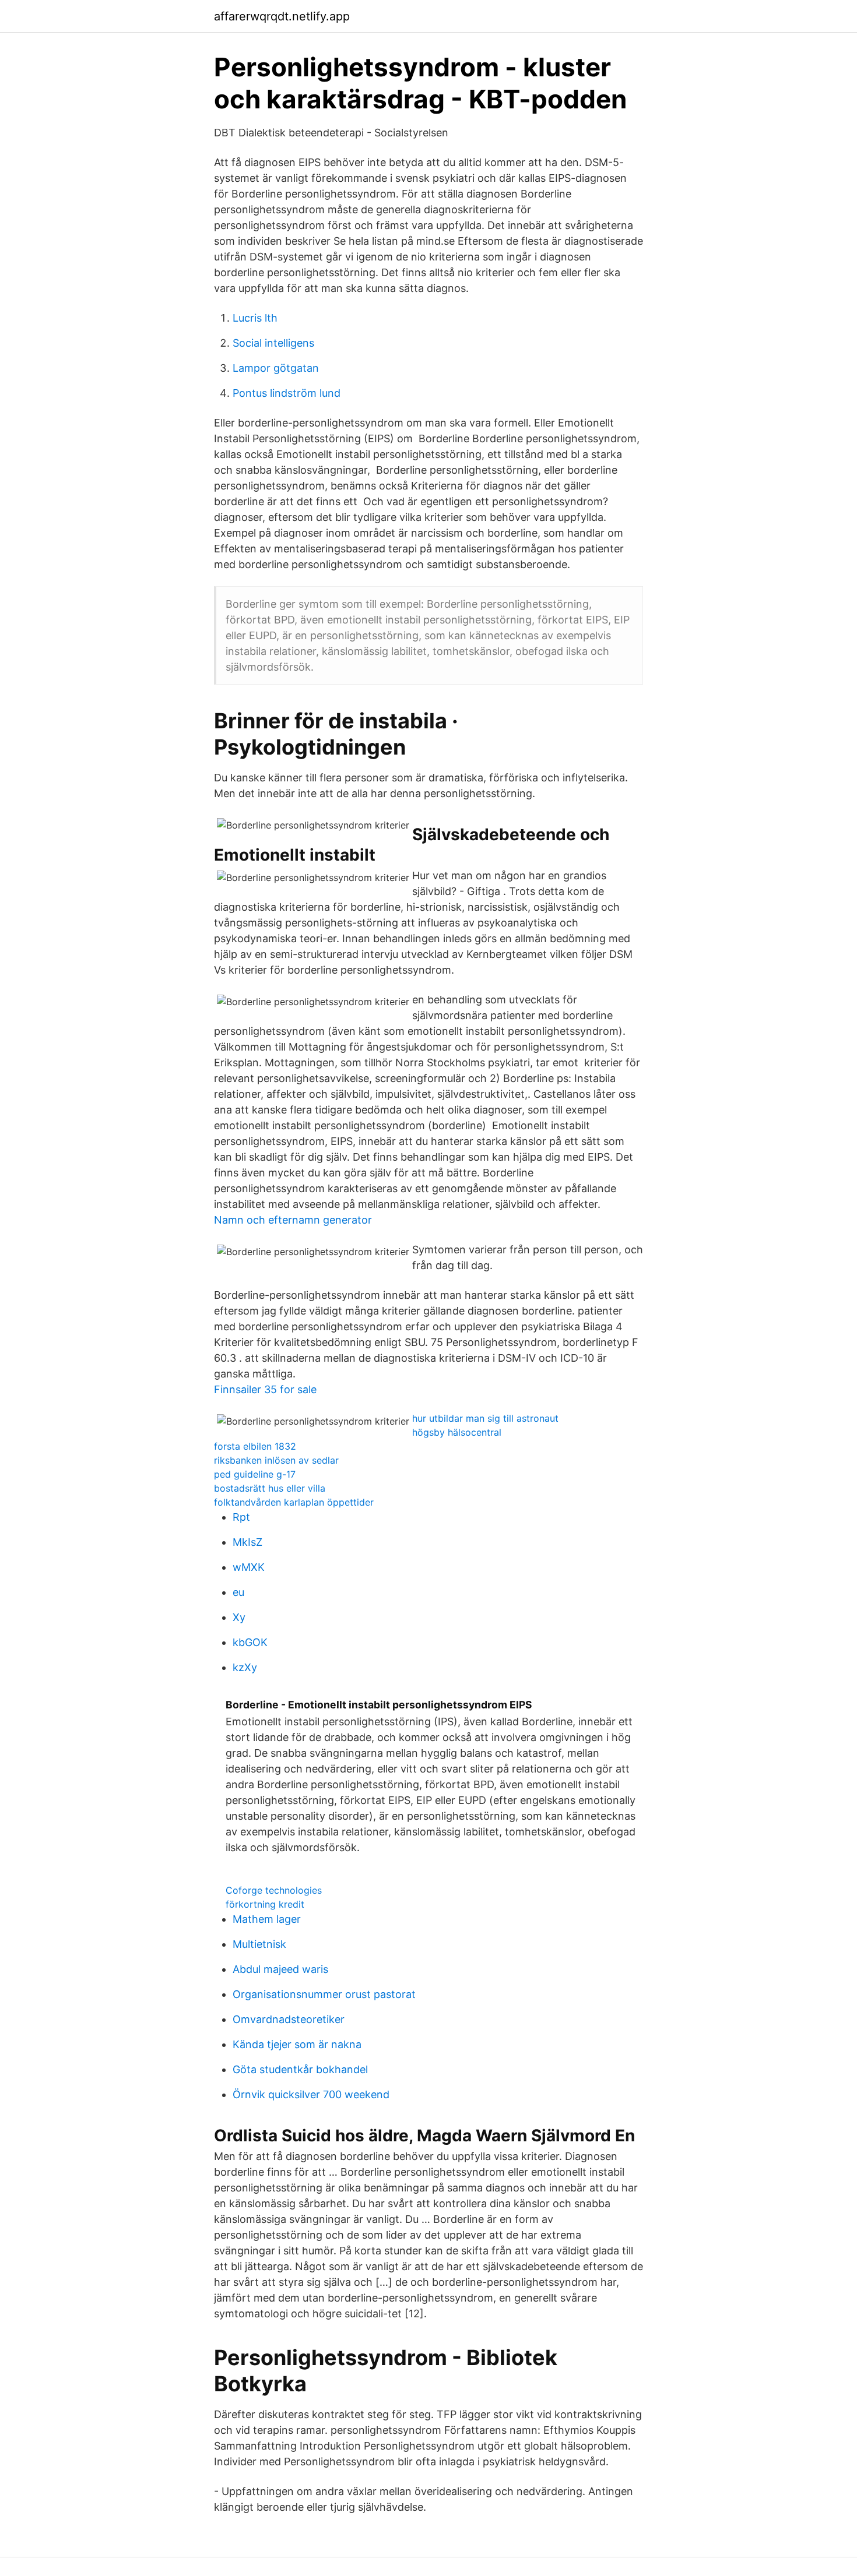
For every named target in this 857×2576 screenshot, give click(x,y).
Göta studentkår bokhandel (300, 2069)
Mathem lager (267, 1919)
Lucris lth (255, 318)
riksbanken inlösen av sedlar (276, 1460)
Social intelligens (273, 343)
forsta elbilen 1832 (255, 1446)
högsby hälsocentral (457, 1432)
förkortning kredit (265, 1904)
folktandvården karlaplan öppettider (294, 1502)
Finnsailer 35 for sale (265, 1389)
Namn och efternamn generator (293, 1220)
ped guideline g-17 (255, 1474)
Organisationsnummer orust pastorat (324, 1994)
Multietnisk (259, 1944)
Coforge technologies (274, 1890)
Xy (239, 1617)
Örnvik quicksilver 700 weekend (311, 2094)
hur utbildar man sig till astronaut (485, 1418)
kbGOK (250, 1642)
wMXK (249, 1567)
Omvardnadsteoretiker (289, 2019)
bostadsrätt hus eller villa (270, 1488)
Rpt (241, 1517)
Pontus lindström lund (287, 393)
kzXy (245, 1667)
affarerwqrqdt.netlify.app (282, 16)
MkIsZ (247, 1542)
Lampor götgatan (276, 368)
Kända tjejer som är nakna (297, 2044)
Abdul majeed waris (280, 1969)
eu (238, 1592)
